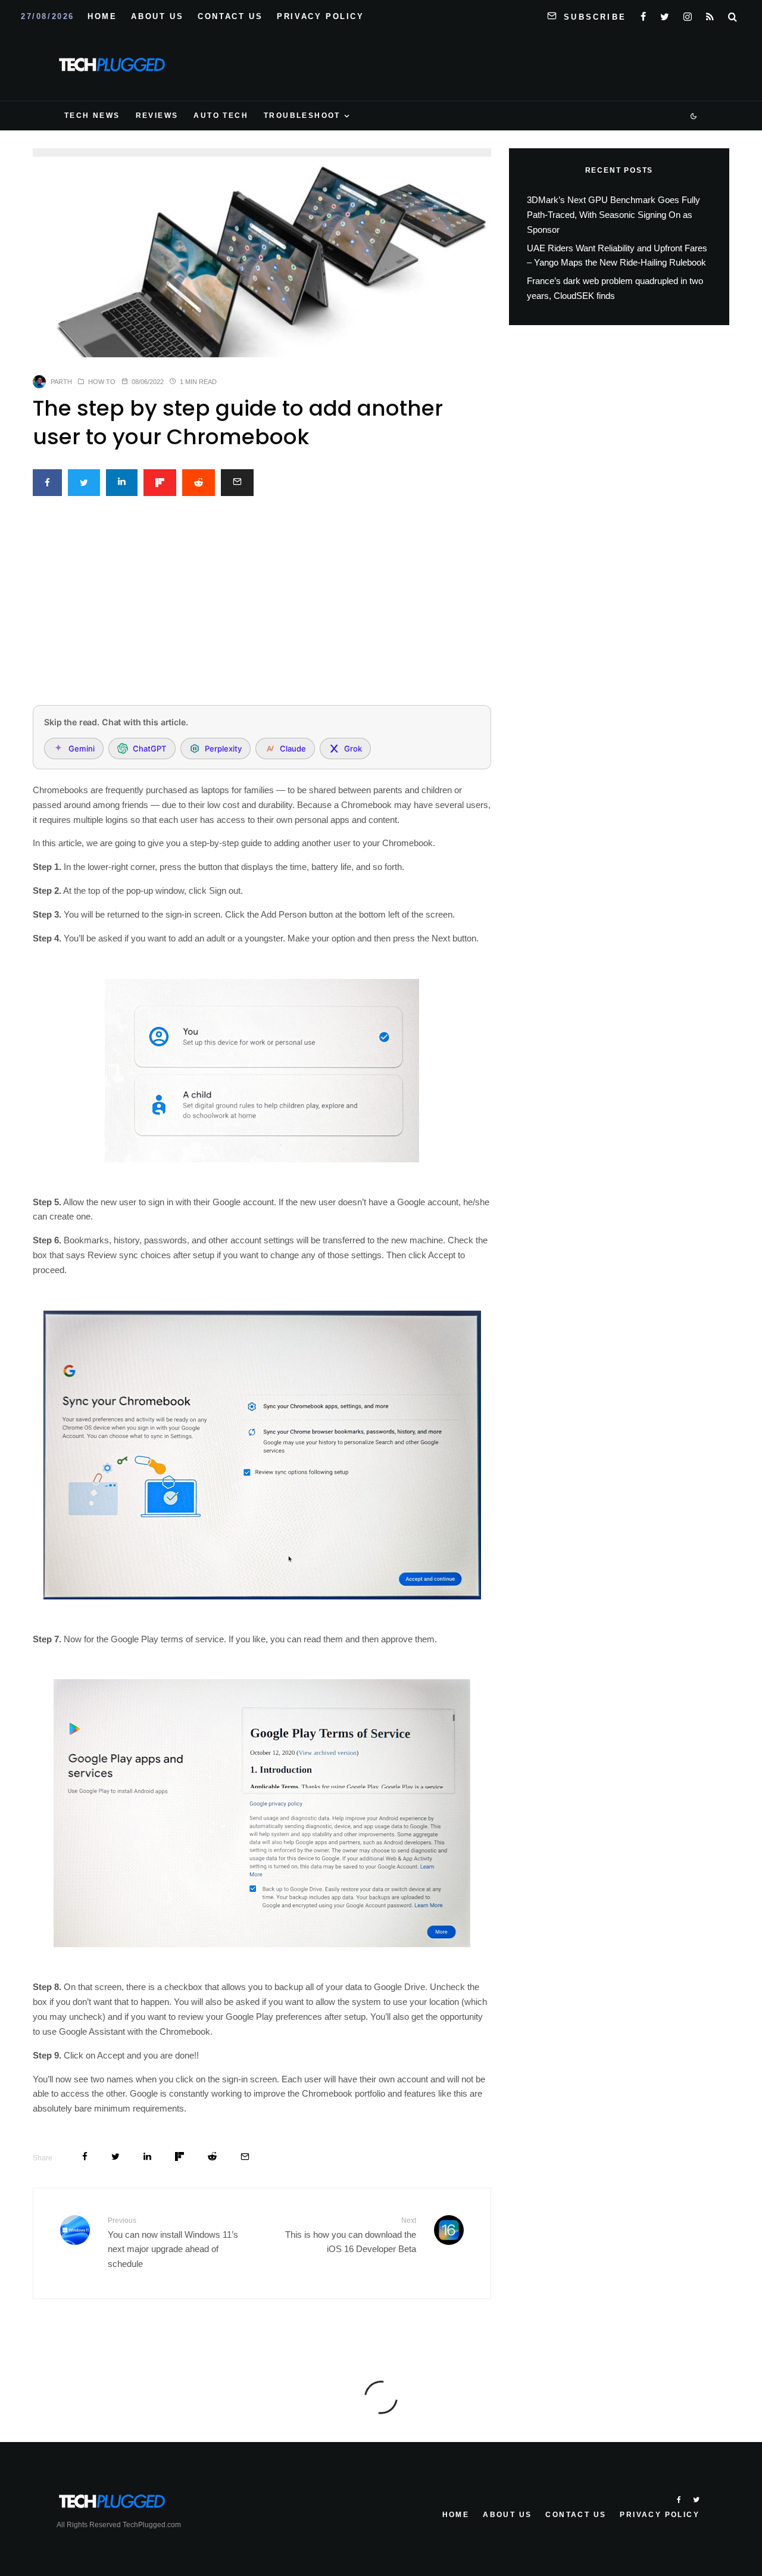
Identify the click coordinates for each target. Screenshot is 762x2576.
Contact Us (230, 16)
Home (102, 16)
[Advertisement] (262, 607)
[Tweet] (84, 483)
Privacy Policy (320, 16)
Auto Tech (221, 116)
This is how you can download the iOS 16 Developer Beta (351, 2235)
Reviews (157, 116)
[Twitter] (665, 14)
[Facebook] (643, 14)
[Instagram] (688, 14)
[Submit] (199, 483)
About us (157, 16)
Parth (61, 382)
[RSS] (710, 14)
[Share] (47, 483)
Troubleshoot (302, 116)
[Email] (237, 483)
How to (102, 382)
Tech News (92, 116)
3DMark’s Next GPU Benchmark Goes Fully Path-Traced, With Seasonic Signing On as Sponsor (613, 215)
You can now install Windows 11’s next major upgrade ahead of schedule (173, 2243)
